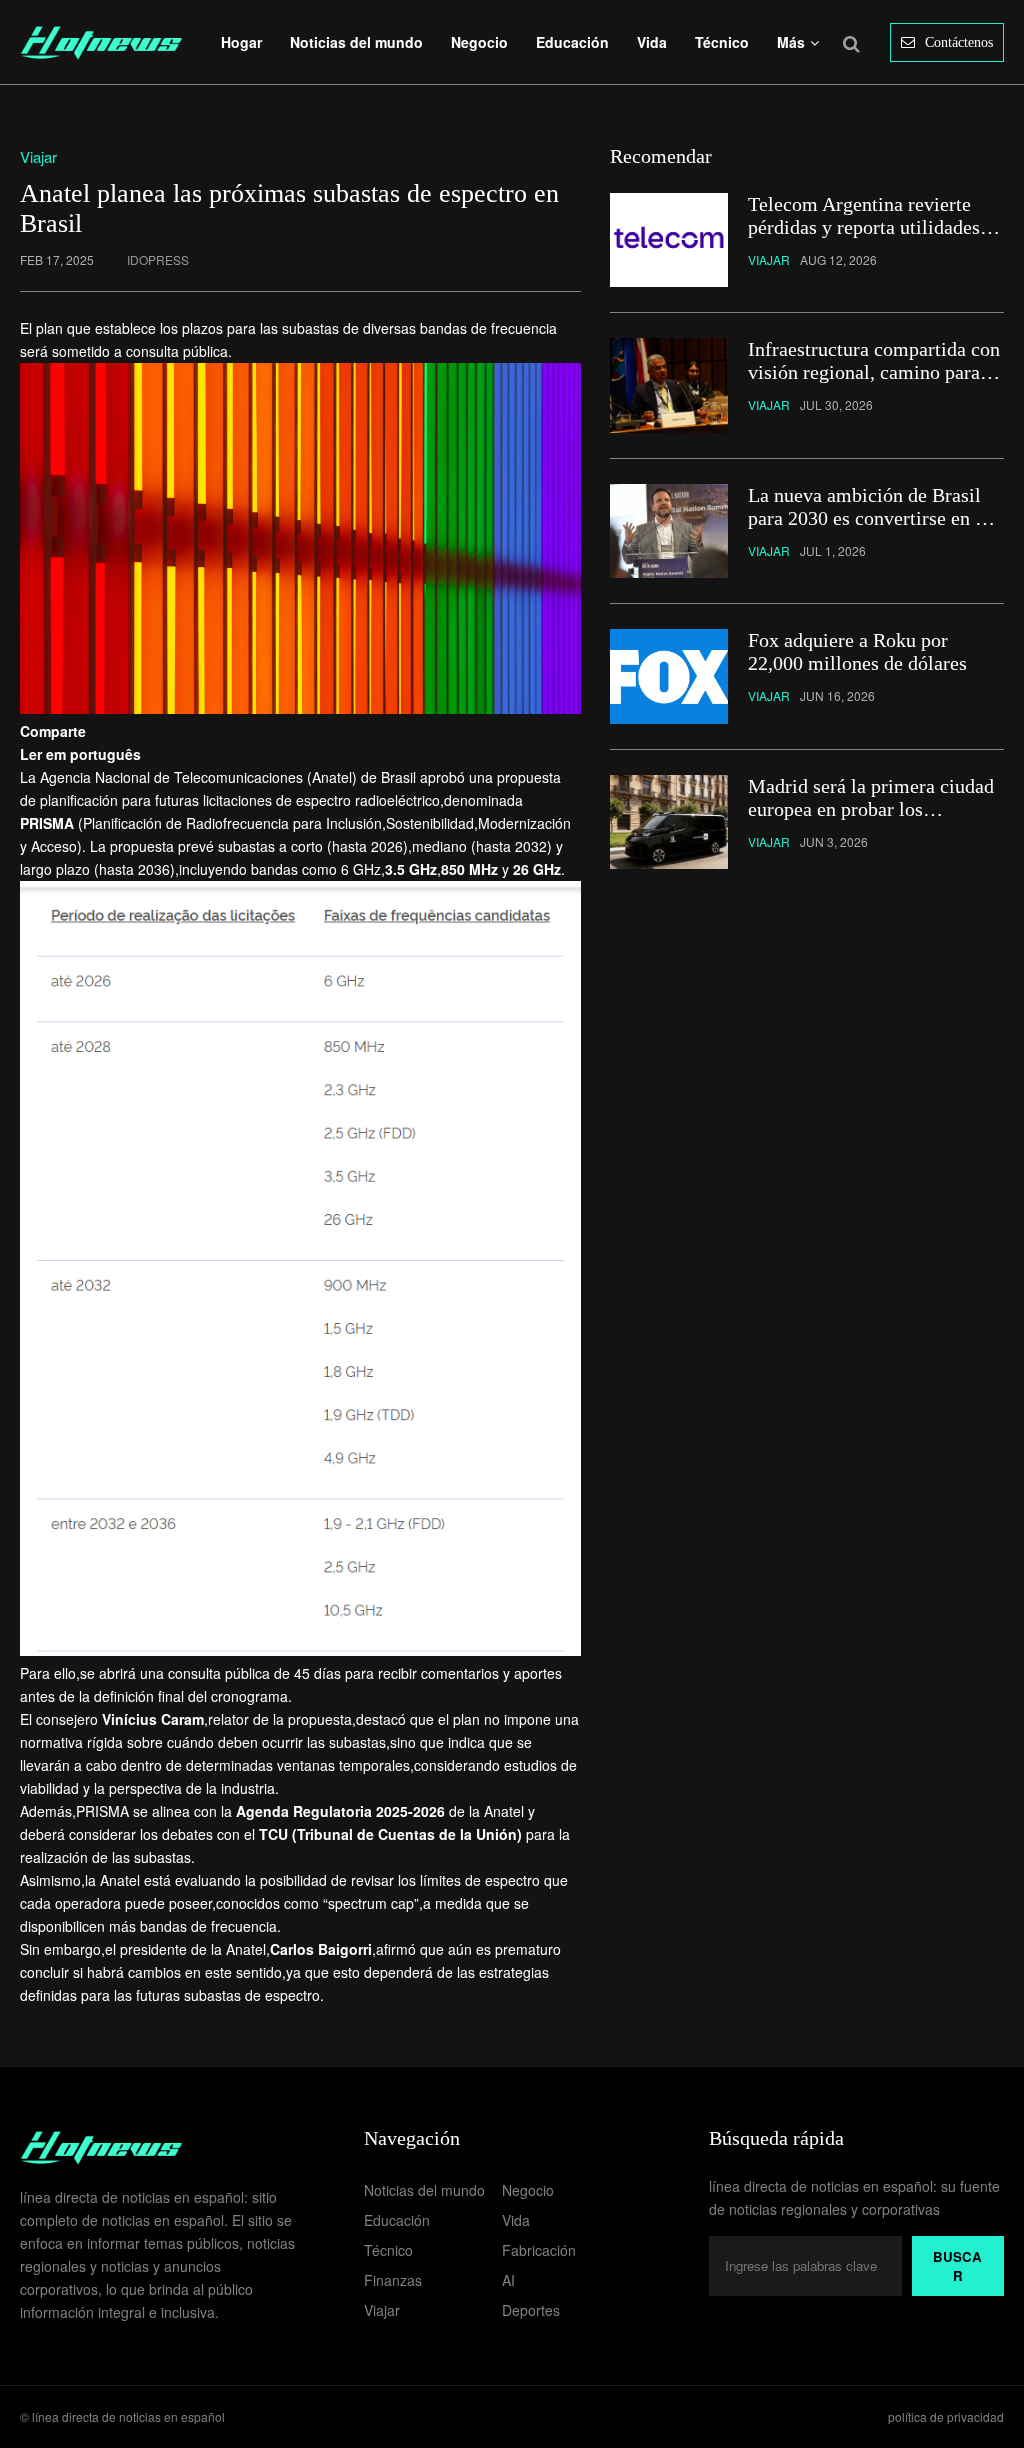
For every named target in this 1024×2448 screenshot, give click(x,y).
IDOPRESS (158, 259)
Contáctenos (959, 42)
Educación (572, 42)
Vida (652, 42)
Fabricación (539, 2250)
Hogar (241, 42)
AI (508, 2280)
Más (791, 42)
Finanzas (393, 2280)
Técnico (722, 42)
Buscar (957, 2266)
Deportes (531, 2310)
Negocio (479, 42)
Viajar (382, 2310)
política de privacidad (946, 2416)
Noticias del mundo (356, 42)
